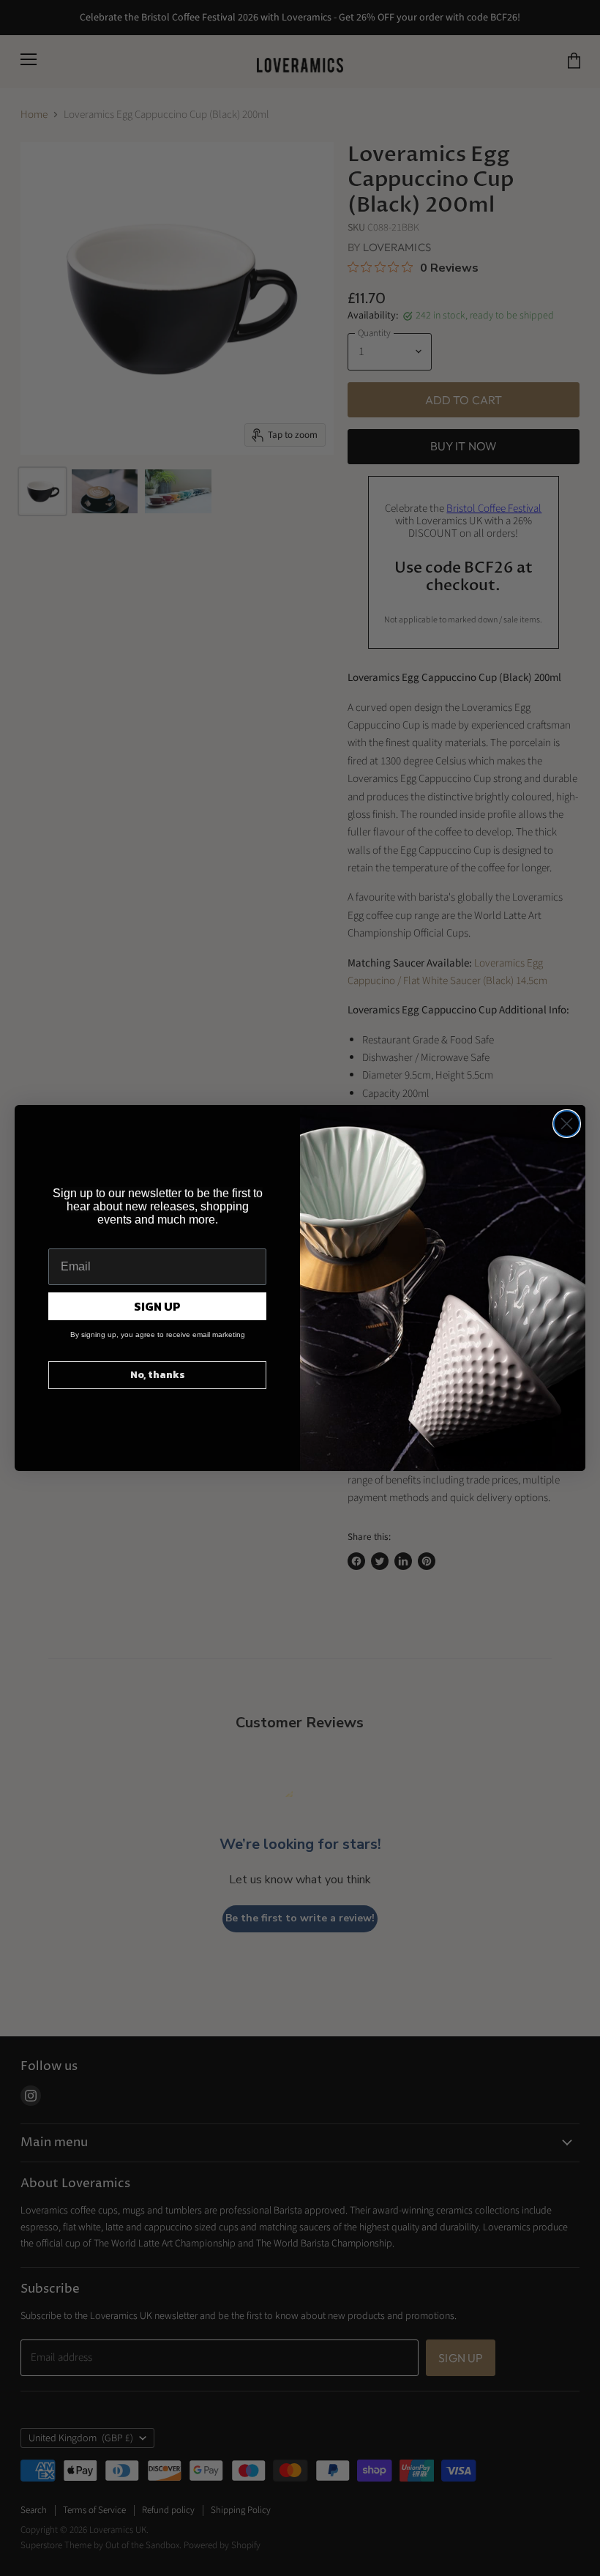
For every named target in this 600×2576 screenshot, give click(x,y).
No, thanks (158, 1375)
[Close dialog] (567, 1124)
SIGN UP (157, 1306)
